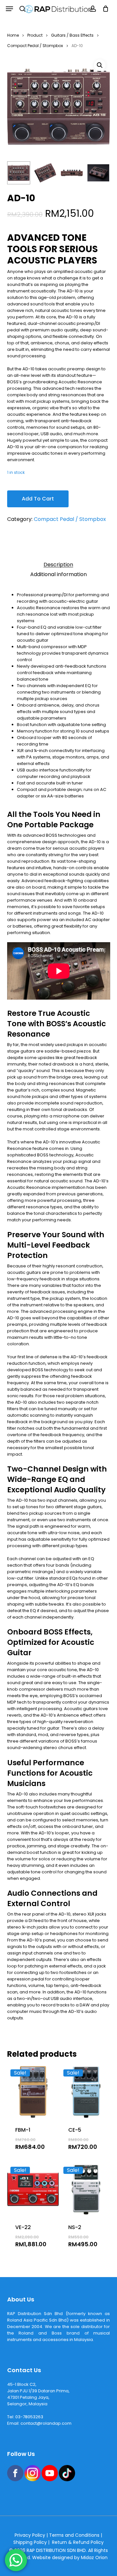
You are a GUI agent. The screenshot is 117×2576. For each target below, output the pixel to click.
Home (13, 35)
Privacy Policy (30, 2535)
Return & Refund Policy (78, 2542)
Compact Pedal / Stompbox (35, 46)
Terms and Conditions (74, 2535)
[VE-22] (33, 2189)
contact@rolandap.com (46, 2423)
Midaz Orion (94, 2558)
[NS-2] (86, 2189)
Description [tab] (58, 565)
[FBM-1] (33, 2092)
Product (35, 35)
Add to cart (38, 499)
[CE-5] (86, 2092)
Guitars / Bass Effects (72, 35)
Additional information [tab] (58, 574)
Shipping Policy (30, 2542)
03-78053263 (29, 2417)
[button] (9, 9)
